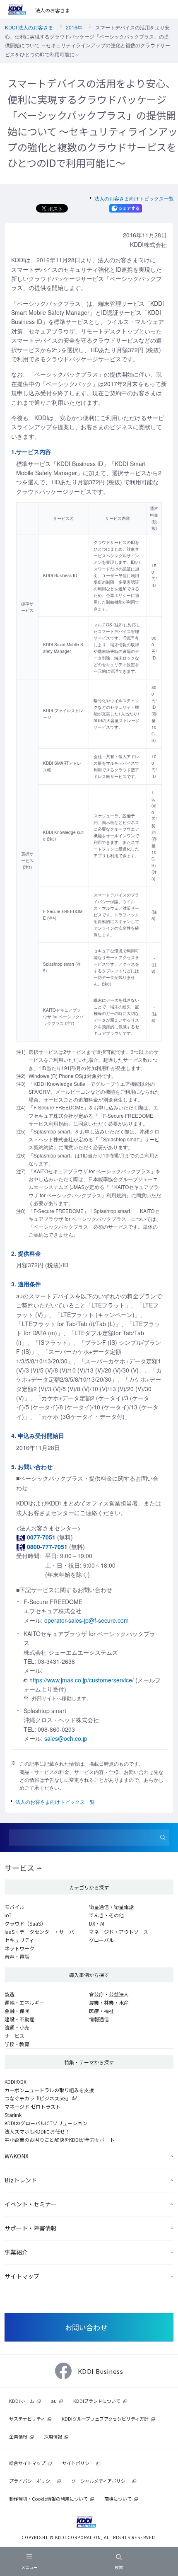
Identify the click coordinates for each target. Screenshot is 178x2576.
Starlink (13, 2115)
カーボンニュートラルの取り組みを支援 (49, 2090)
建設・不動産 (19, 2019)
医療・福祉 (101, 2011)
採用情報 (53, 2436)
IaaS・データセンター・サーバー (42, 1932)
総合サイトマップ (27, 2463)
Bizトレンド (21, 2180)
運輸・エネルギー (24, 2002)
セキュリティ (19, 1940)
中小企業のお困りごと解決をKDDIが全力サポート (60, 2140)
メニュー (29, 2567)
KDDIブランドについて (97, 2401)
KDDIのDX (16, 2082)
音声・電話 (17, 1956)
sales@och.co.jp (66, 1738)
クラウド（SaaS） (25, 1923)
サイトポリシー (78, 2463)
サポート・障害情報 (31, 2228)
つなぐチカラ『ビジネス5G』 (38, 2098)
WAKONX (17, 2156)
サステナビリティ (27, 2419)
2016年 (74, 27)
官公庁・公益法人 (109, 1994)
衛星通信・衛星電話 (111, 1907)
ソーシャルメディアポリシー (101, 2481)
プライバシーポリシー (32, 2481)
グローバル (101, 1940)
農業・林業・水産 (109, 2002)
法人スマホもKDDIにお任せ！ (37, 2131)
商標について (118, 2499)
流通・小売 (17, 2027)
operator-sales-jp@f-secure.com (87, 1620)
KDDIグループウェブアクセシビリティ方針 (105, 2419)
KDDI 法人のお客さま (29, 27)
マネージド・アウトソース (119, 1932)
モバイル (14, 1907)
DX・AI (97, 1923)
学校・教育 (17, 2044)
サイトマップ (22, 2276)
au (54, 2401)
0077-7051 (41, 1537)
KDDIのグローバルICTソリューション (46, 2123)
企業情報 (18, 2436)
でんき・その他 (106, 1915)
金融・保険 (17, 2011)
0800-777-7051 (47, 1547)
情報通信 (99, 2019)
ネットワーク (19, 1948)
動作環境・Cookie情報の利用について (48, 2499)
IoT (8, 1915)
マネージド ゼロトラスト (32, 2106)
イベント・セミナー (31, 2204)
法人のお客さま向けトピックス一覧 (134, 198)
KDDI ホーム (22, 2401)
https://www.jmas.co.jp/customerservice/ (82, 1680)
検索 (119, 2567)
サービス (19, 1868)
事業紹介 (16, 2252)
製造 (10, 1994)
